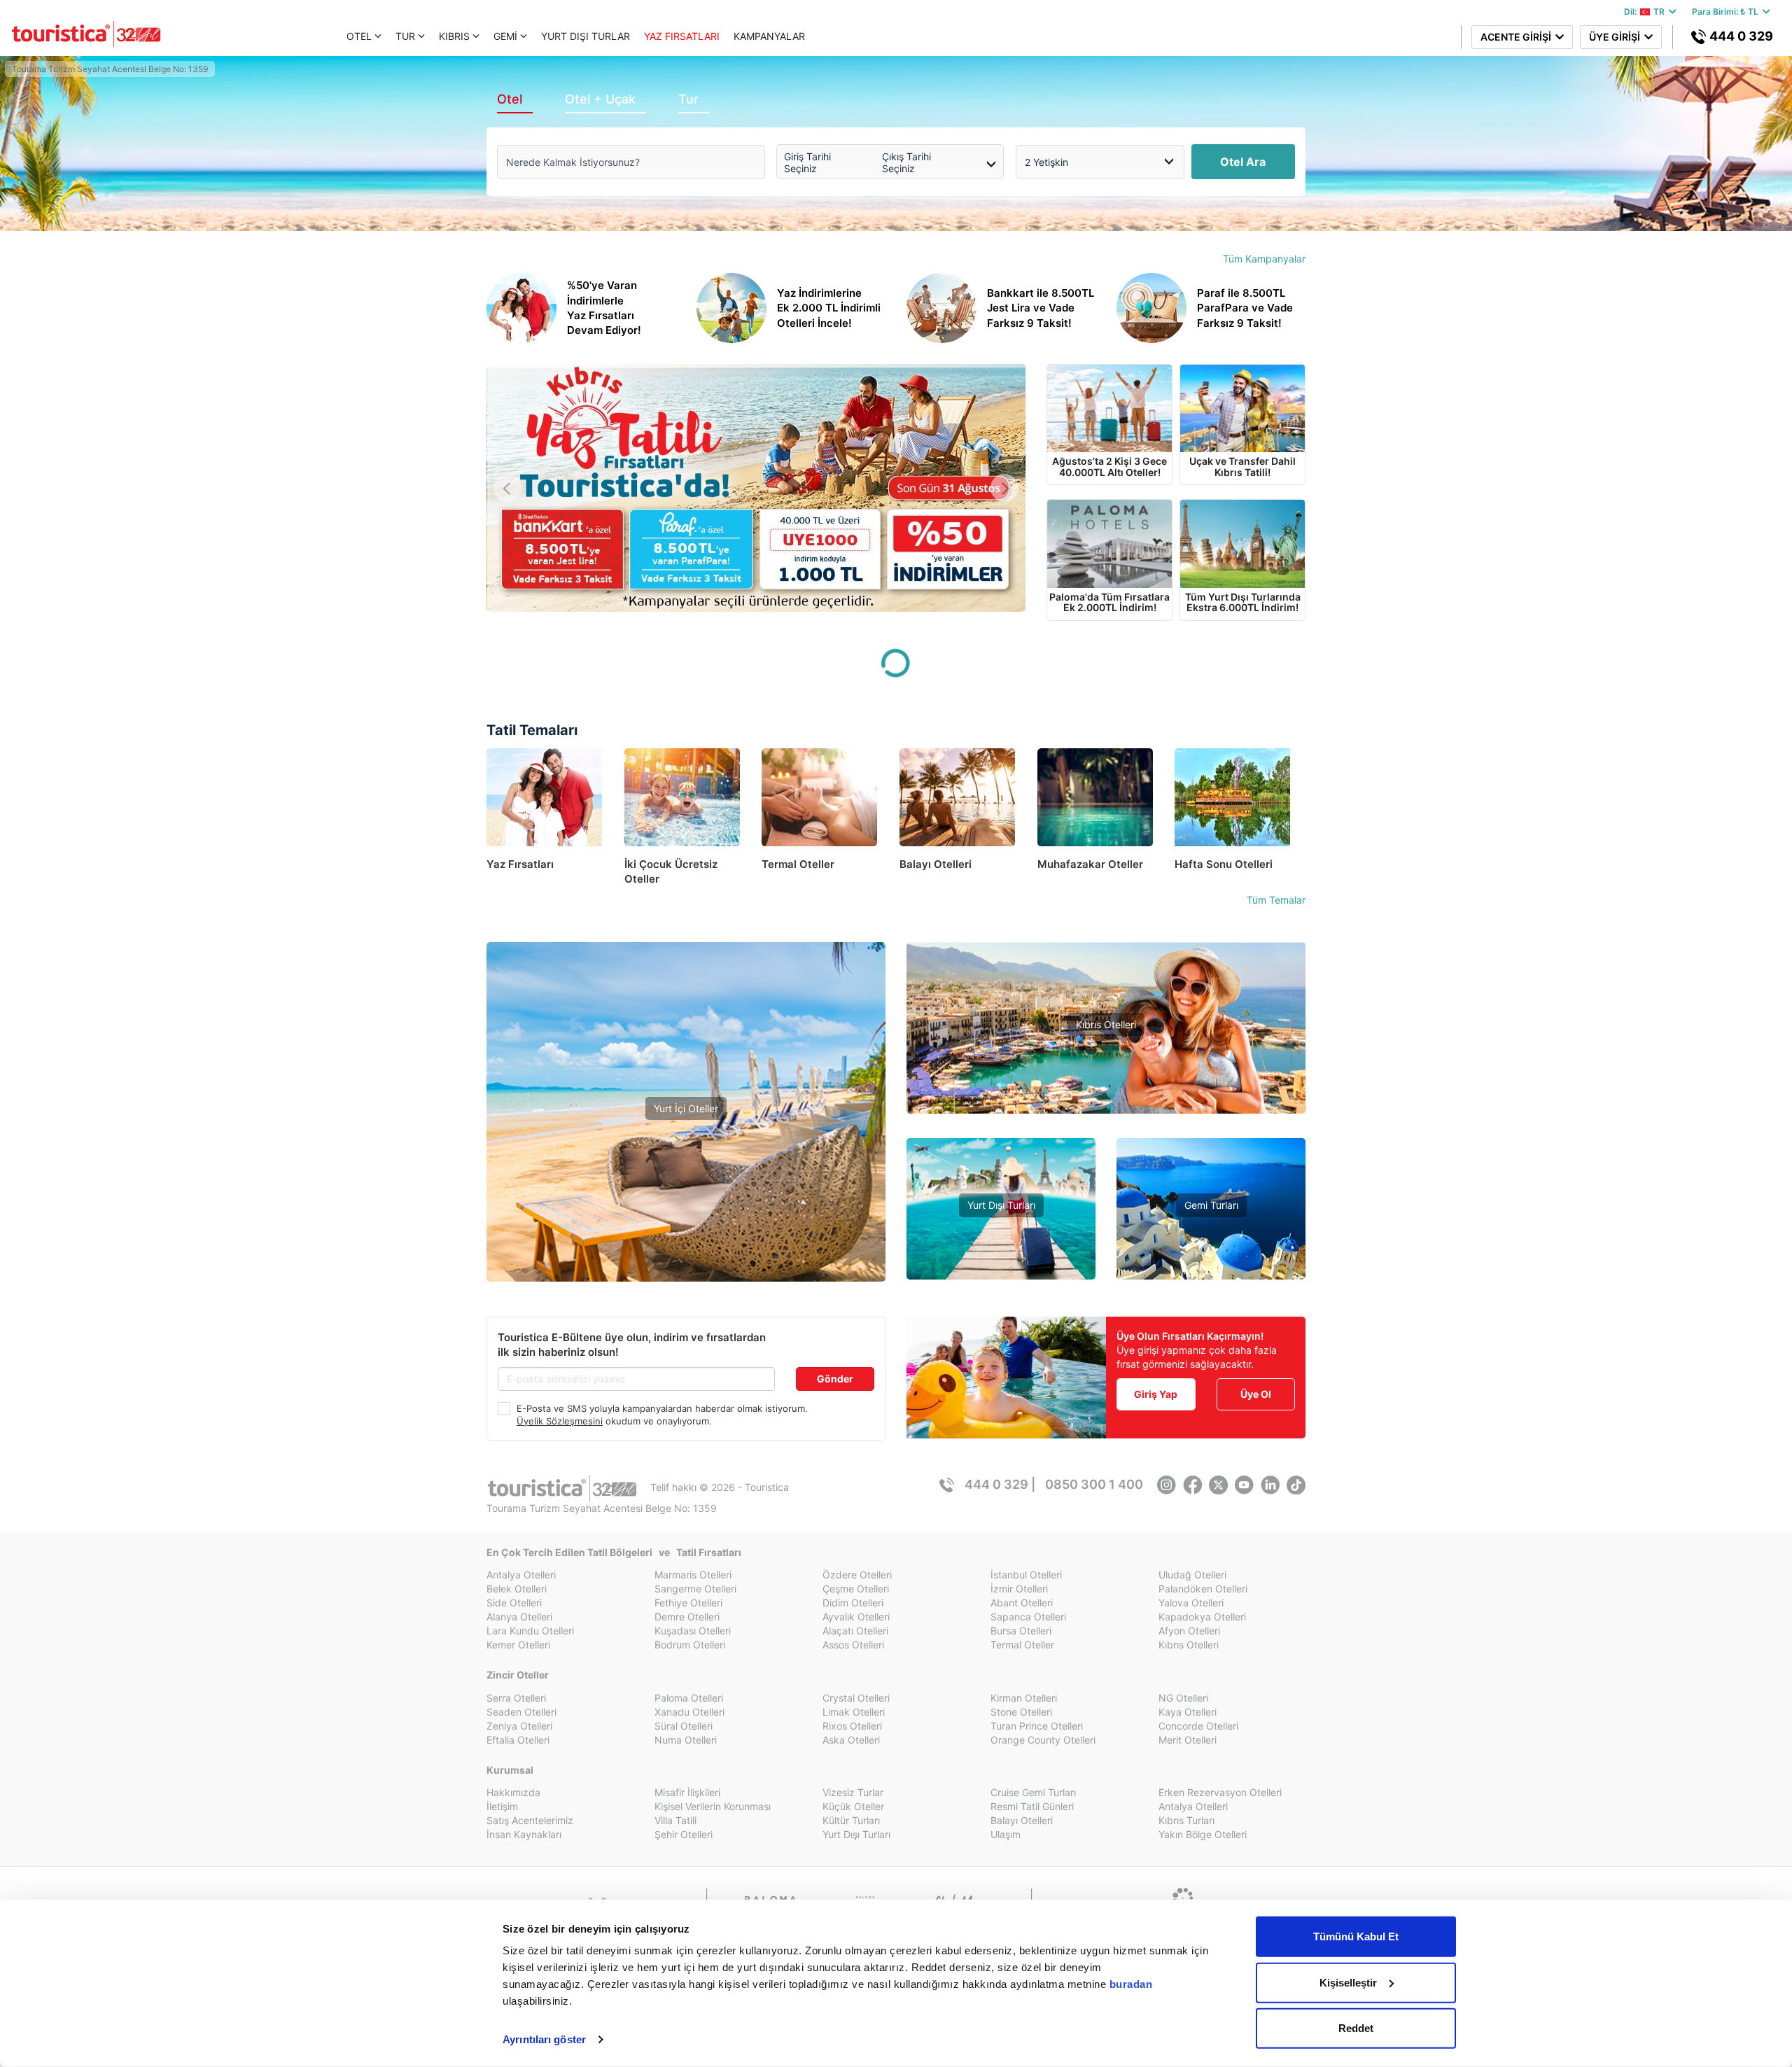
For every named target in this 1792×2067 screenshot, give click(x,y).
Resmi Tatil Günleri (1032, 1806)
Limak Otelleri (854, 1712)
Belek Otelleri (517, 1589)
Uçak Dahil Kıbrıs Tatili (1106, 1067)
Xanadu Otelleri (689, 1712)
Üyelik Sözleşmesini (560, 1421)
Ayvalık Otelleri (856, 1617)
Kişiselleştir (1348, 1982)
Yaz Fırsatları (686, 1156)
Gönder (835, 1379)
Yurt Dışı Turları (1001, 1205)
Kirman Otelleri (1024, 1698)
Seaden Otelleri (521, 1712)
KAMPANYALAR (769, 36)
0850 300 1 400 (1094, 1484)
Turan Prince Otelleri (1037, 1726)
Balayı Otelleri (1022, 1820)
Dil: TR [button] (1646, 12)
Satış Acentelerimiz (530, 1820)
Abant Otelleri (1022, 1603)
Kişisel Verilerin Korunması (713, 1806)
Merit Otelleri (1188, 1740)
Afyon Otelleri (1189, 1631)
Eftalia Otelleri (518, 1740)
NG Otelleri (1183, 1698)
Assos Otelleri (853, 1645)
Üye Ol (1256, 1394)
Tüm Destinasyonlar (686, 1228)
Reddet (1356, 2028)
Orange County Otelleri (1043, 1740)
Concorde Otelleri (1198, 1726)
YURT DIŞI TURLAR (586, 36)
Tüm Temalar (1276, 900)
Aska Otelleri (851, 1740)
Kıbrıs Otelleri (1106, 1024)
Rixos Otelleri (852, 1726)
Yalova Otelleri (1191, 1603)
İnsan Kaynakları (524, 1834)
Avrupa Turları (1001, 1269)
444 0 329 (1740, 36)
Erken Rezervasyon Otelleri (1220, 1792)
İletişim (502, 1806)
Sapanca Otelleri (1028, 1617)
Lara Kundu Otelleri (530, 1631)
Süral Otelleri (684, 1726)
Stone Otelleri (1021, 1712)
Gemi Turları (1211, 1205)
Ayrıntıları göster (544, 2039)
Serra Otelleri (516, 1698)
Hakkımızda (513, 1792)
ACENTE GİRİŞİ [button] (1518, 37)
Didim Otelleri (853, 1603)
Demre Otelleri (687, 1617)
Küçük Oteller (853, 1806)
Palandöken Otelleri (1203, 1589)
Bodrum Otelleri (690, 1645)
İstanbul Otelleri (1026, 1575)
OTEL (359, 36)
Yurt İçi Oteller (686, 1108)
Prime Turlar (1001, 1227)
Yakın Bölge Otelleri (686, 1207)
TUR (405, 36)
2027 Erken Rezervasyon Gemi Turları (1211, 1269)
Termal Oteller (686, 1186)
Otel (510, 99)
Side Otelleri (514, 1603)
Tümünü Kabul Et (1356, 1936)
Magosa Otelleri (1106, 1109)
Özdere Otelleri (857, 1575)
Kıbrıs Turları (1186, 1820)
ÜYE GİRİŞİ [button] (1617, 37)
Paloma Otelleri (689, 1698)
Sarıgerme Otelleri (695, 1589)
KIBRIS (454, 36)
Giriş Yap (1156, 1394)
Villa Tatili (675, 1820)
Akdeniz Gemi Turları (1211, 1227)
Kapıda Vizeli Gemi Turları (1211, 1248)
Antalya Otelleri (521, 1575)
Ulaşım (1006, 1834)
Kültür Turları (851, 1820)
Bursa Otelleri (1021, 1631)
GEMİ (505, 36)
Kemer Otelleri (518, 1645)
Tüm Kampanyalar (1264, 259)
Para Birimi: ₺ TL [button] (1727, 12)
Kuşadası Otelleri (693, 1631)
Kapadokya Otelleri (1202, 1617)
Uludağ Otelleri (1192, 1575)
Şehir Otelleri (684, 1834)
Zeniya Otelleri (519, 1726)
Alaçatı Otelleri (855, 1631)
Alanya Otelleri (519, 1617)
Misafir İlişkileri (687, 1792)
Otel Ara (1243, 162)
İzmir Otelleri (1019, 1589)
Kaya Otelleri (1188, 1712)
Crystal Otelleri (856, 1698)
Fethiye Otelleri (688, 1603)
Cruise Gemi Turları (1033, 1792)
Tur (688, 99)
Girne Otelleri (1106, 1088)
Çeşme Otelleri (856, 1589)
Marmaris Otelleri (693, 1575)
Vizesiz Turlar (1001, 1248)
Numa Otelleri (686, 1740)
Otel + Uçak (600, 99)
